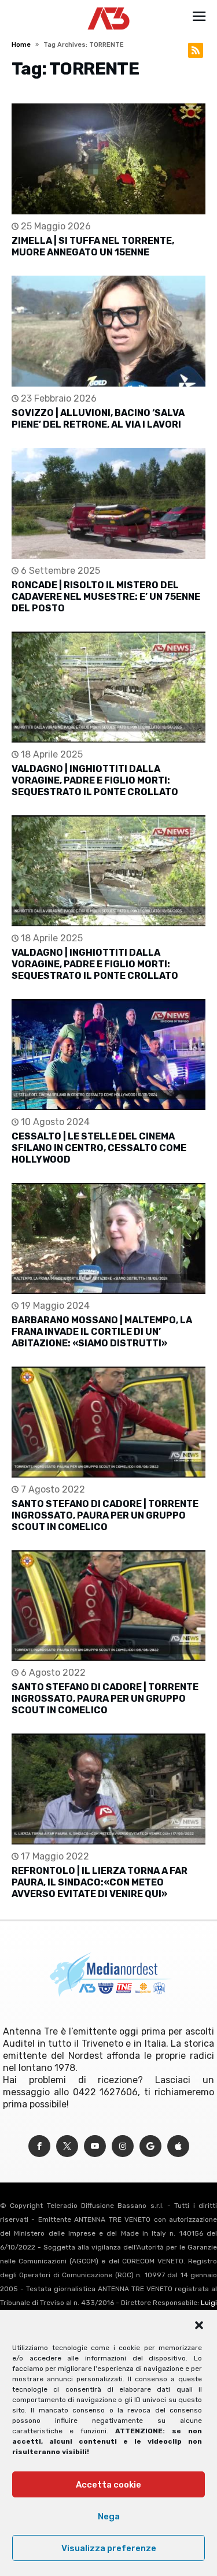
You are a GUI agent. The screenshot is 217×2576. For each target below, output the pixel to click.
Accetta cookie (108, 2485)
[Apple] (178, 2146)
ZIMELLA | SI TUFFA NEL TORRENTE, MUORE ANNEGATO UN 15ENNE (93, 246)
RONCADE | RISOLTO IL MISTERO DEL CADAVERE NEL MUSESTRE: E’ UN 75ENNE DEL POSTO (106, 597)
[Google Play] (150, 2146)
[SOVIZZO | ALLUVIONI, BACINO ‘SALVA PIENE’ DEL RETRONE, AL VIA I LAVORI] (108, 331)
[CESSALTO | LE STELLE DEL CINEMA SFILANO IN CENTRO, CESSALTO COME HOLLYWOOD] (108, 1055)
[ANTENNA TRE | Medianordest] (108, 7)
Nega (109, 2516)
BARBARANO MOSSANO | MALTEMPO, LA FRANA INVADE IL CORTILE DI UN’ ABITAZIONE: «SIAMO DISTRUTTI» (102, 1332)
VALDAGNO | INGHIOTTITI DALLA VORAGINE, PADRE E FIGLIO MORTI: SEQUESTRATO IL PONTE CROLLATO (95, 780)
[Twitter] (67, 2146)
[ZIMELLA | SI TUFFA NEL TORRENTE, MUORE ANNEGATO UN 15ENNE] (108, 159)
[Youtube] (95, 2146)
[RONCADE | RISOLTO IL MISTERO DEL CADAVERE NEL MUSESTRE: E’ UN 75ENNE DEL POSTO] (108, 503)
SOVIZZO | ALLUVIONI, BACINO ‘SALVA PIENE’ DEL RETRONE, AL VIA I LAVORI (98, 419)
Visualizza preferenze (109, 2548)
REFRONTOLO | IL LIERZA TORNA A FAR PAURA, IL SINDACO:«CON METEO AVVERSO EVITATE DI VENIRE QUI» (100, 1882)
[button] (199, 2325)
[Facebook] (39, 2146)
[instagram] (123, 2146)
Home (21, 45)
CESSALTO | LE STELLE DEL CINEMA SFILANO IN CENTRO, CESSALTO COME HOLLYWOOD (99, 1148)
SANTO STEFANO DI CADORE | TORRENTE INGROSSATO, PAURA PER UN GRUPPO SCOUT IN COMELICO (105, 1515)
